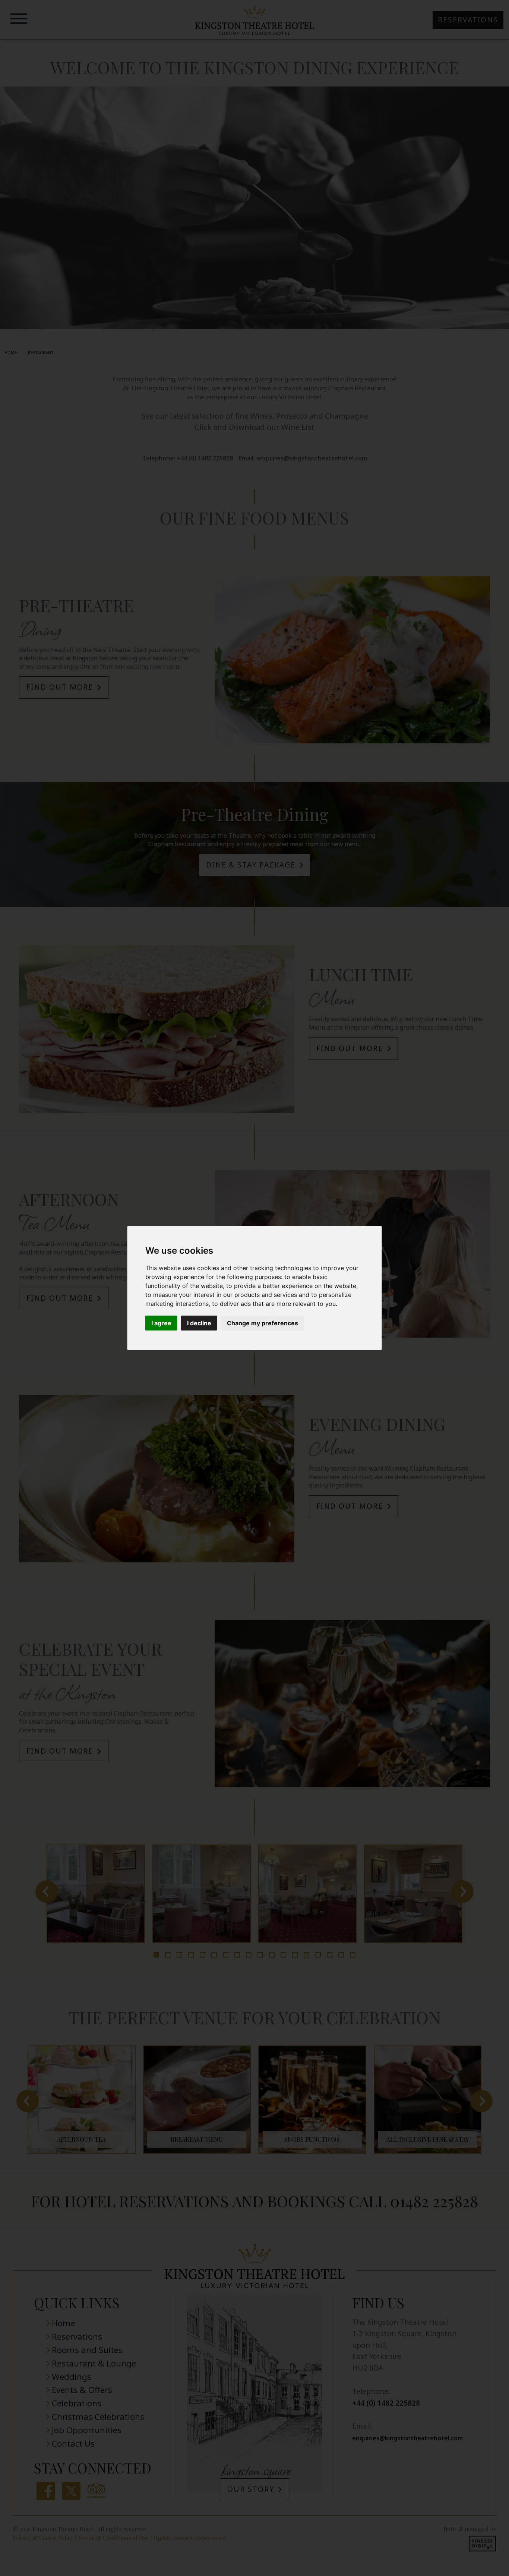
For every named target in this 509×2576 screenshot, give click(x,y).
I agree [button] (161, 1323)
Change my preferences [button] (263, 1323)
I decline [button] (199, 1323)
